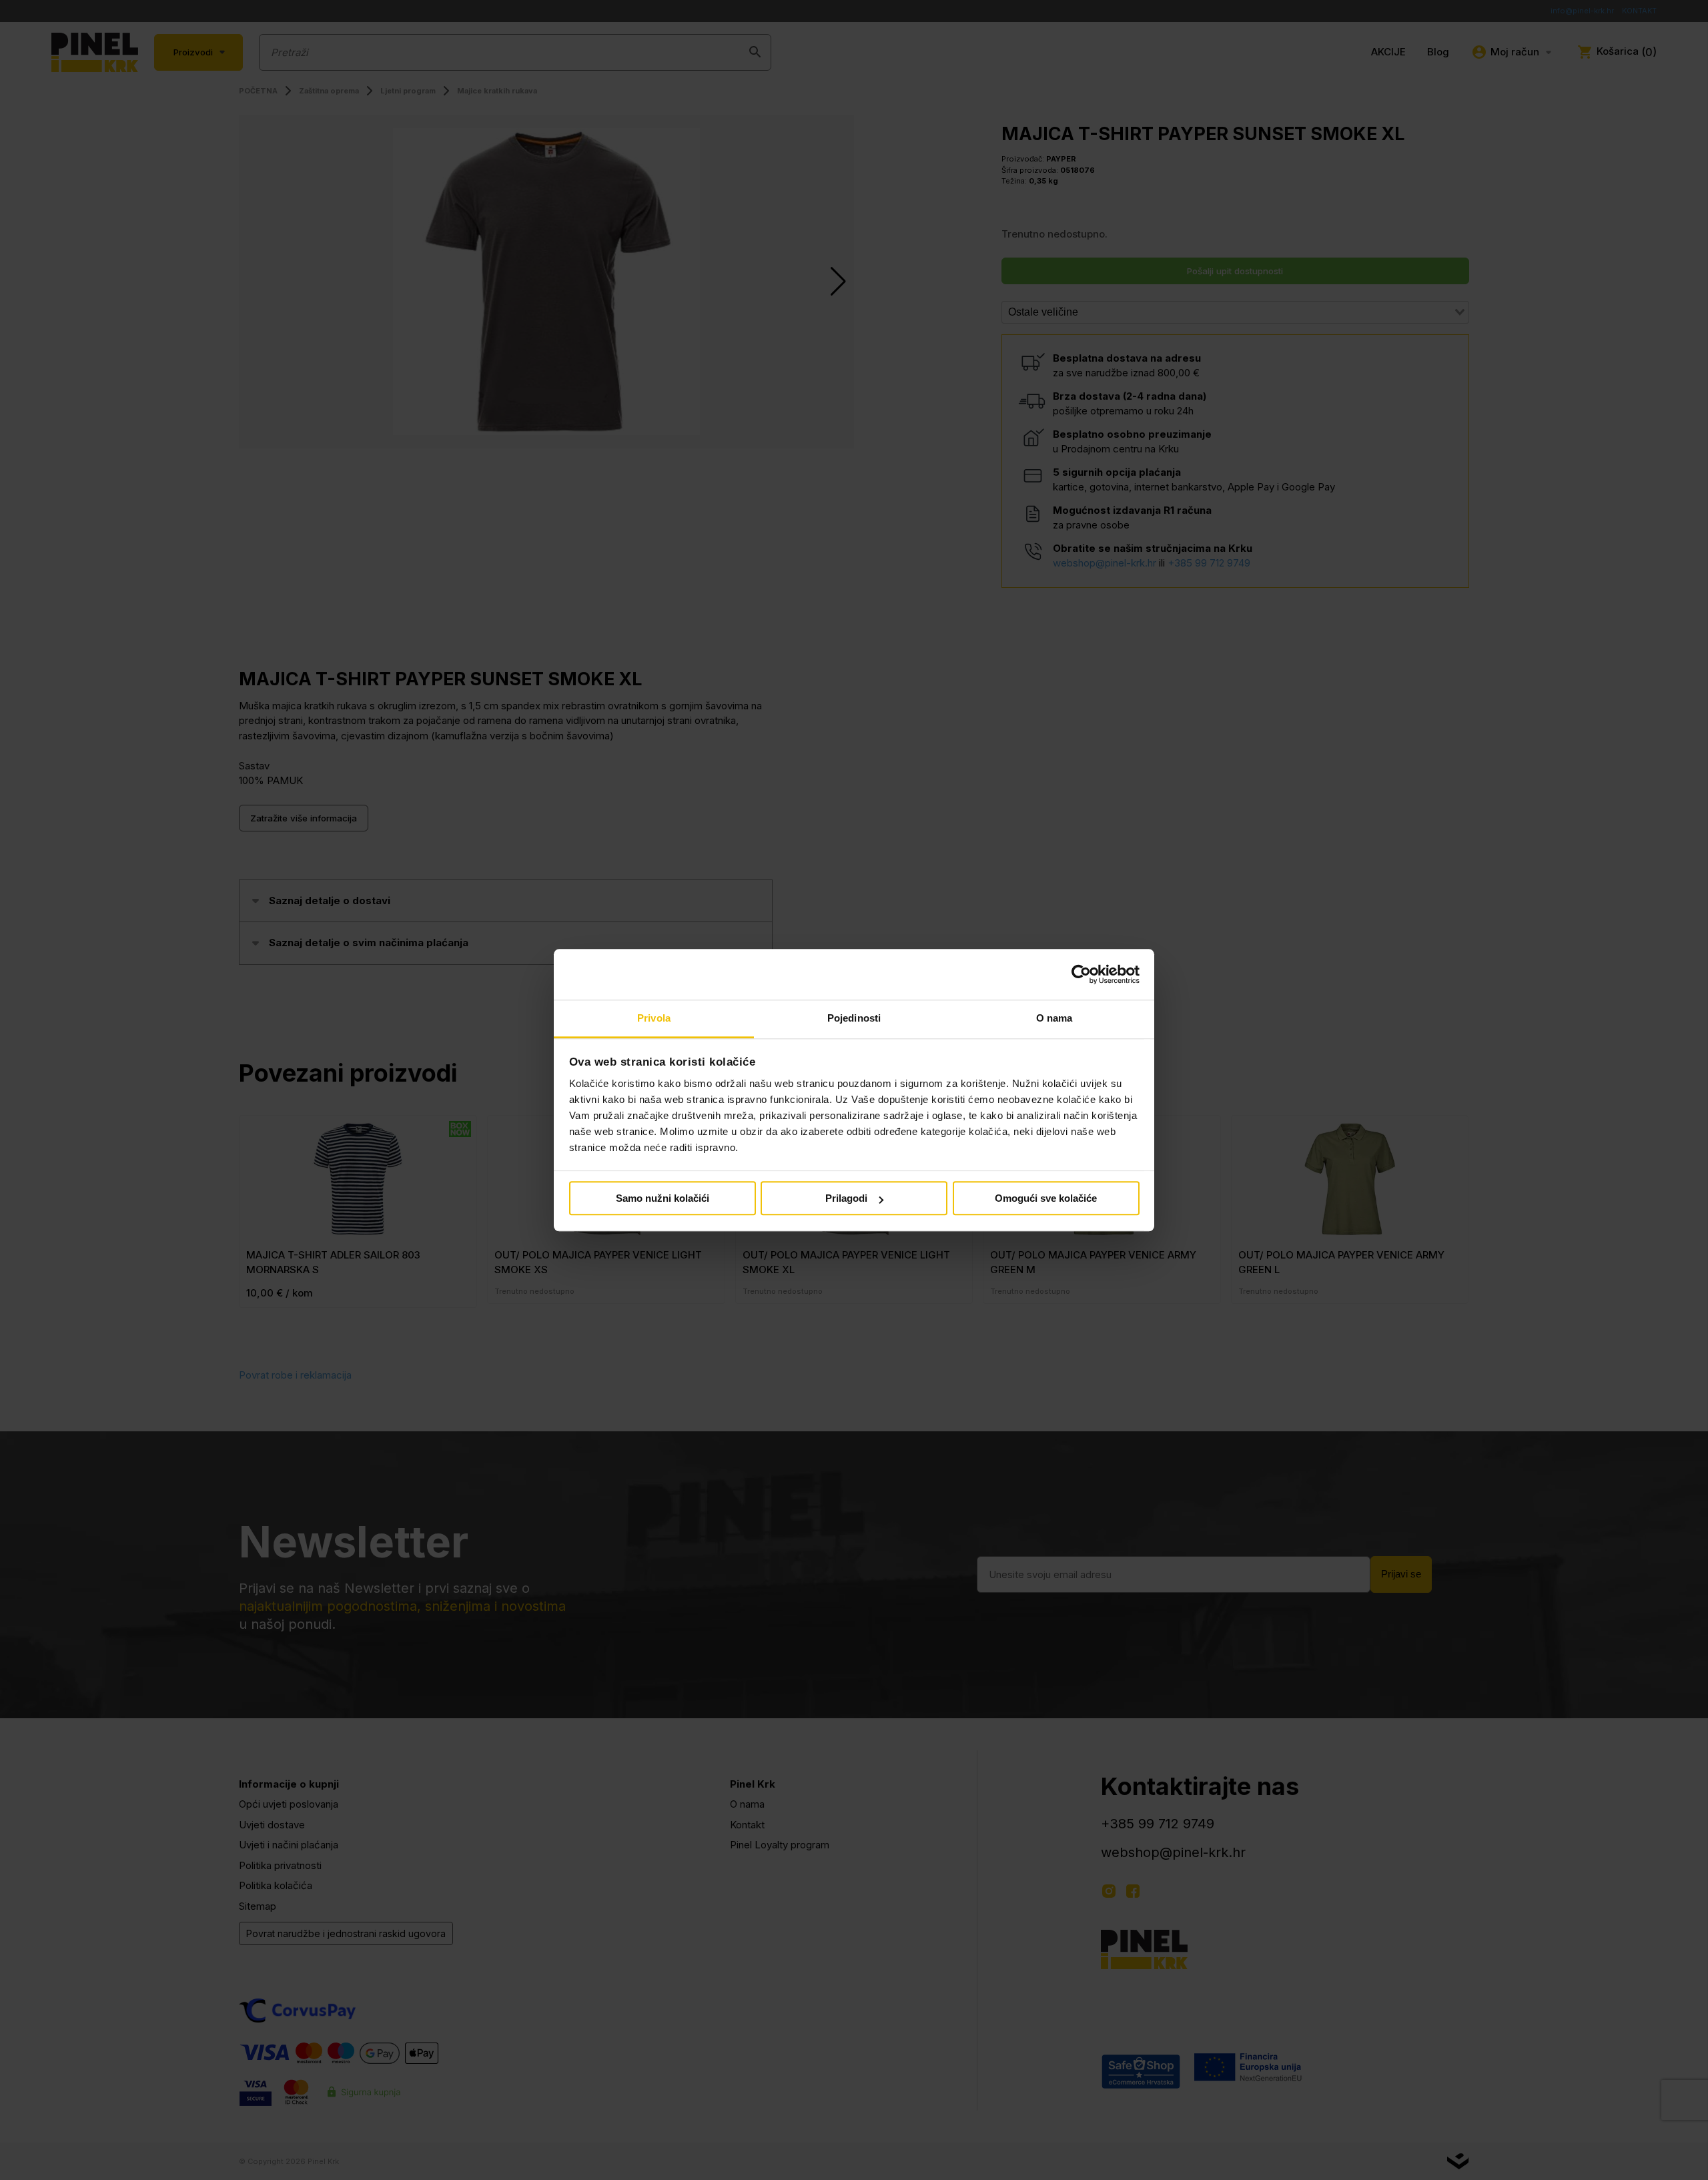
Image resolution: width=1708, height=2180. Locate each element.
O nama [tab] (1054, 1019)
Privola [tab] (654, 1019)
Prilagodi (846, 1199)
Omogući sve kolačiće (1046, 1199)
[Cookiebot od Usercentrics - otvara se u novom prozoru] (1081, 974)
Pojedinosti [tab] (854, 1019)
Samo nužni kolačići (663, 1199)
